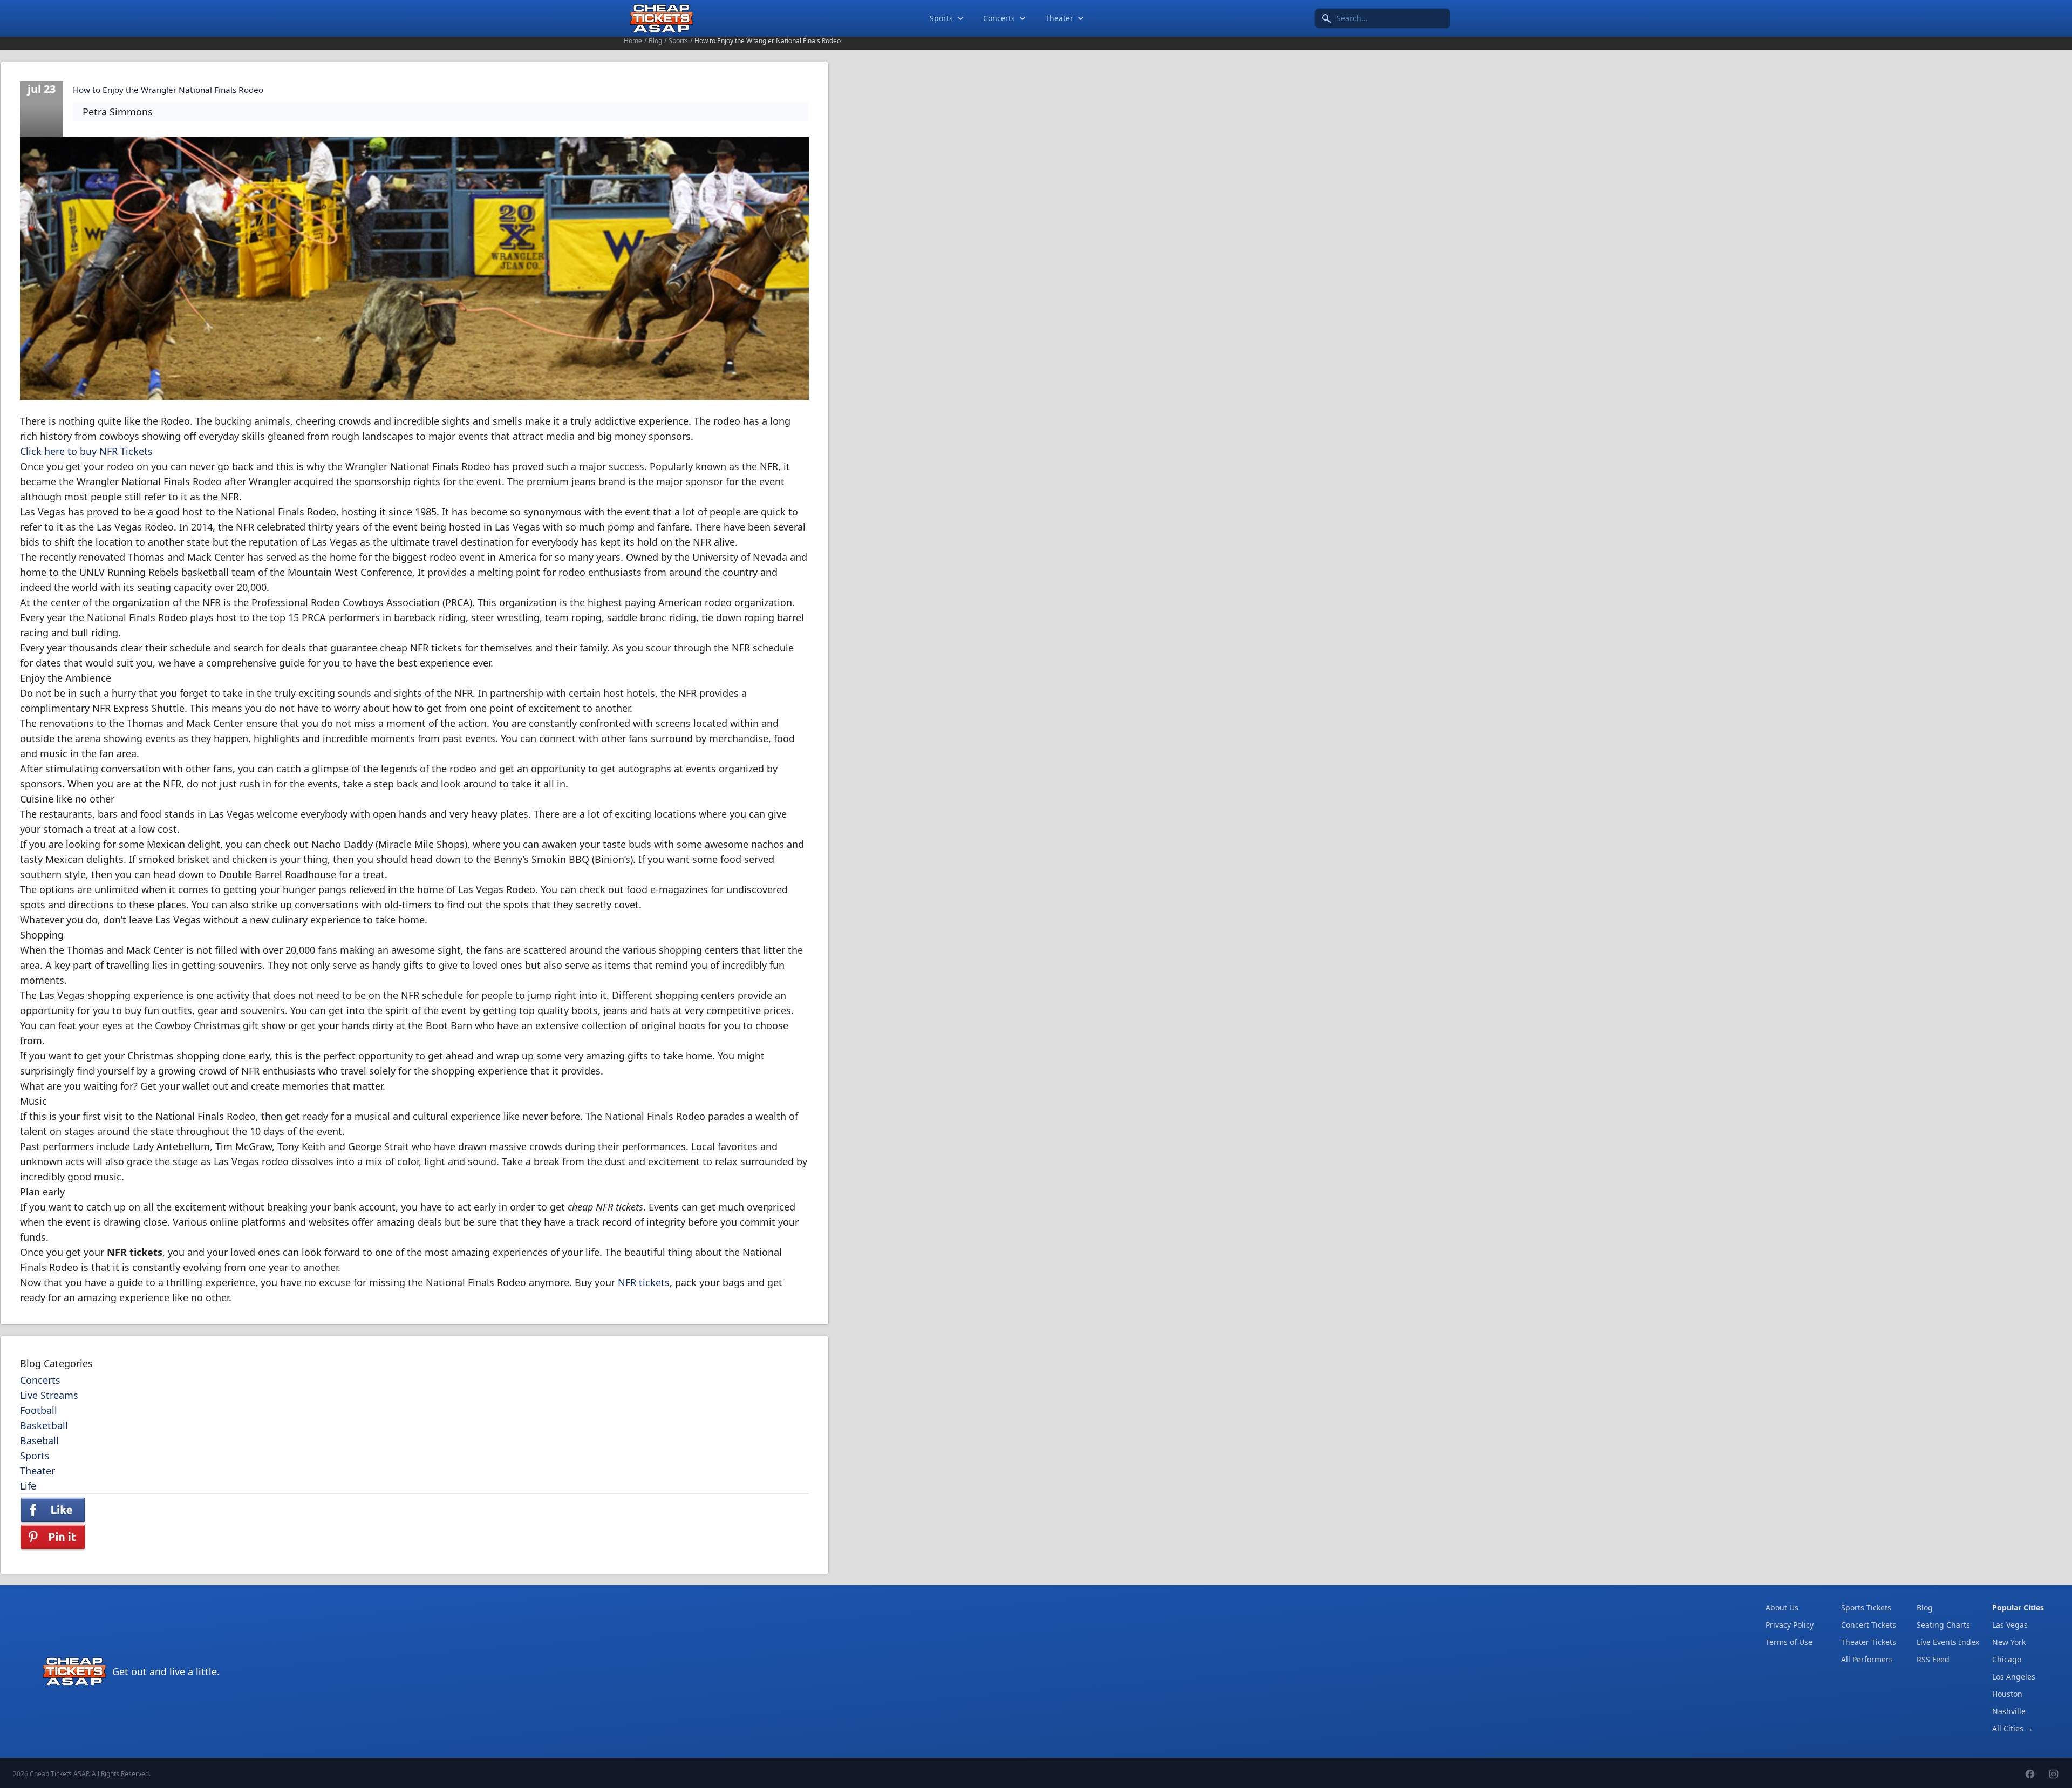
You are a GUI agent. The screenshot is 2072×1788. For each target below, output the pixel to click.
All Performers (1867, 1659)
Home (633, 41)
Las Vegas (2010, 1625)
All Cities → (2013, 1728)
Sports (941, 18)
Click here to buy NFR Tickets (86, 451)
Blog (655, 41)
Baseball (39, 1440)
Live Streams (49, 1395)
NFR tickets (644, 1282)
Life (28, 1486)
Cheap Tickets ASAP (59, 1774)
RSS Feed (1933, 1659)
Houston (2007, 1694)
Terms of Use (1789, 1642)
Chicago (2007, 1659)
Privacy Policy (1790, 1625)
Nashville (2009, 1711)
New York (2009, 1642)
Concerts (999, 18)
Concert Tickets (1869, 1625)
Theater (1059, 18)
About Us (1782, 1607)
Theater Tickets (1869, 1642)
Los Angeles (2014, 1677)
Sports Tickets (1866, 1607)
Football (39, 1410)
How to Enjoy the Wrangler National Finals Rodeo (168, 90)
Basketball (44, 1425)
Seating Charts (1943, 1625)
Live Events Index (1948, 1642)
